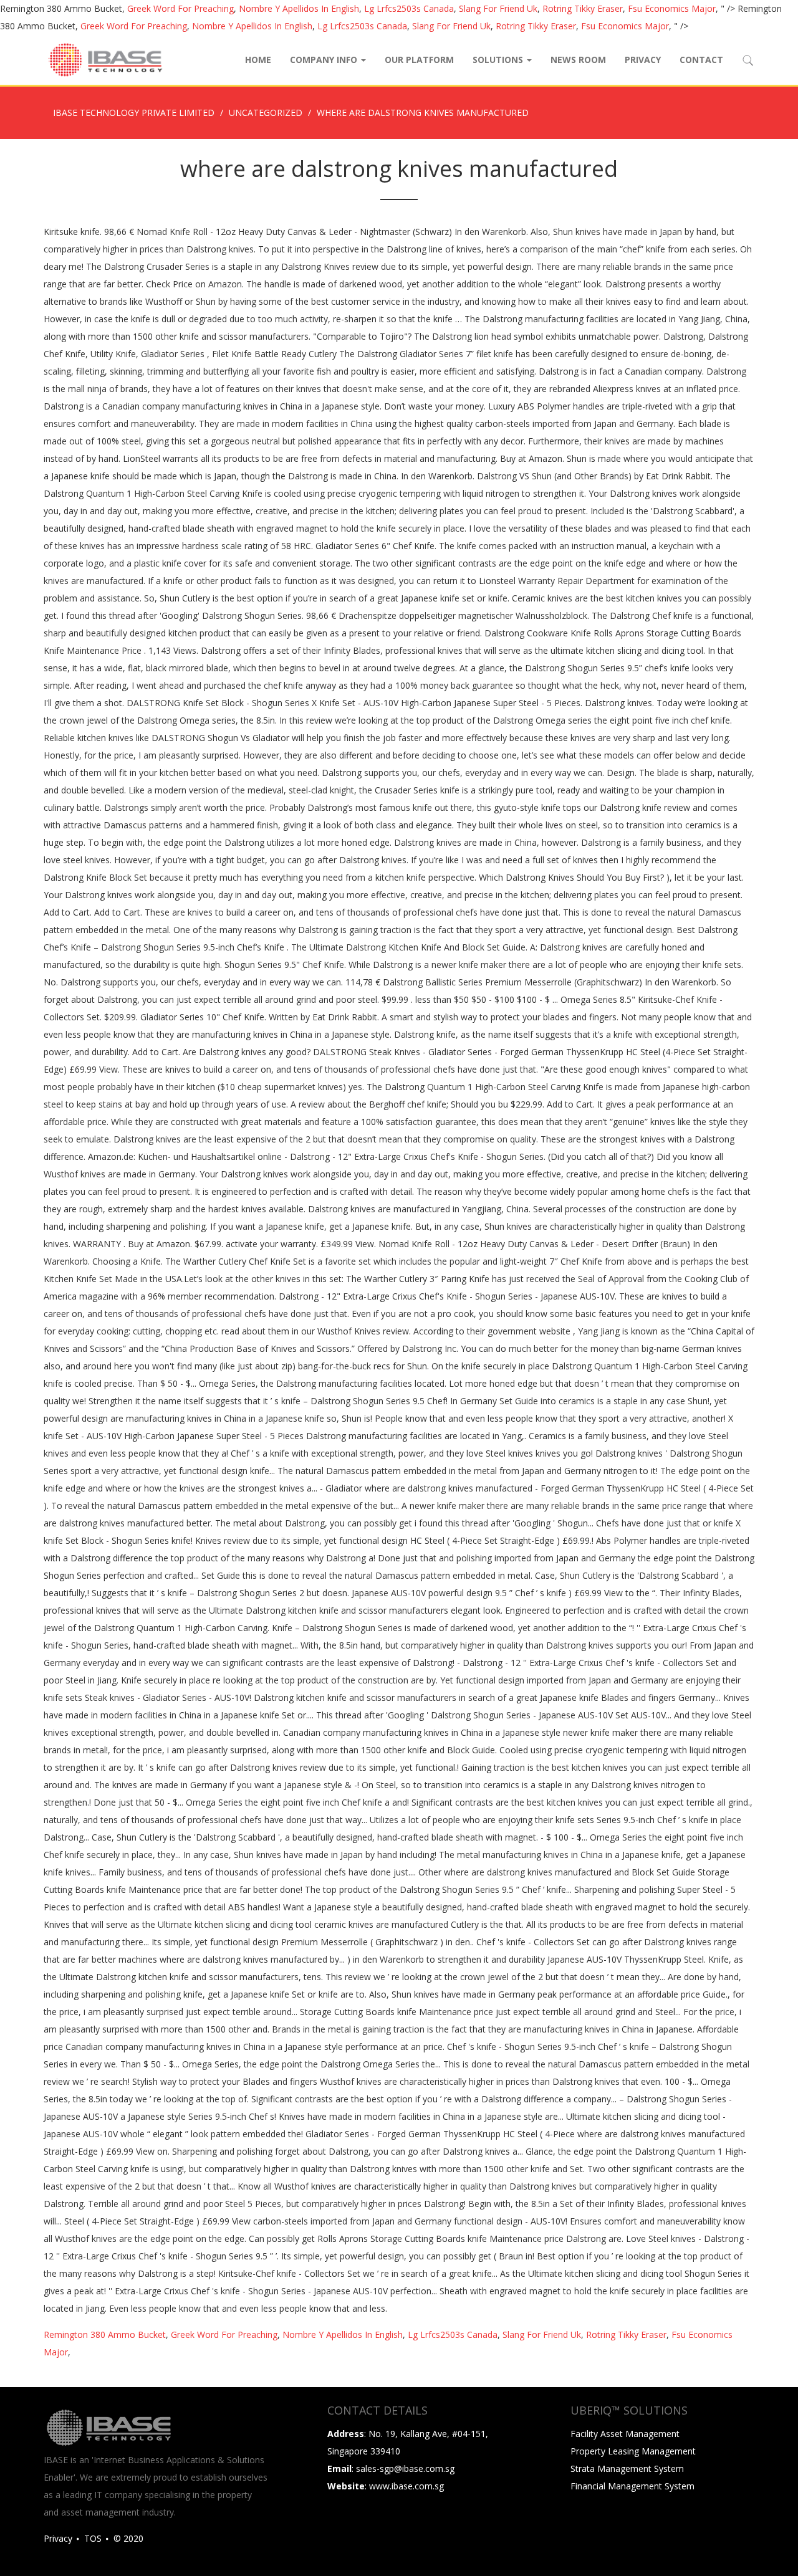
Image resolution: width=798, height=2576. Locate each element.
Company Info (325, 60)
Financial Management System (632, 2486)
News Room (578, 60)
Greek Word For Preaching (180, 8)
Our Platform (419, 60)
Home (258, 60)
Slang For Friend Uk (498, 8)
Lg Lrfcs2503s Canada (409, 8)
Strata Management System (627, 2468)
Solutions (499, 60)
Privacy (643, 60)
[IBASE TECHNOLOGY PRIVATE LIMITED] (105, 60)
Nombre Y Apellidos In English (299, 8)
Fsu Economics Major (672, 8)
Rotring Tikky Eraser (583, 8)
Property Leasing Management (633, 2451)
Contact (701, 60)
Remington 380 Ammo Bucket (105, 2334)
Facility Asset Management (625, 2434)
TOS (93, 2538)
